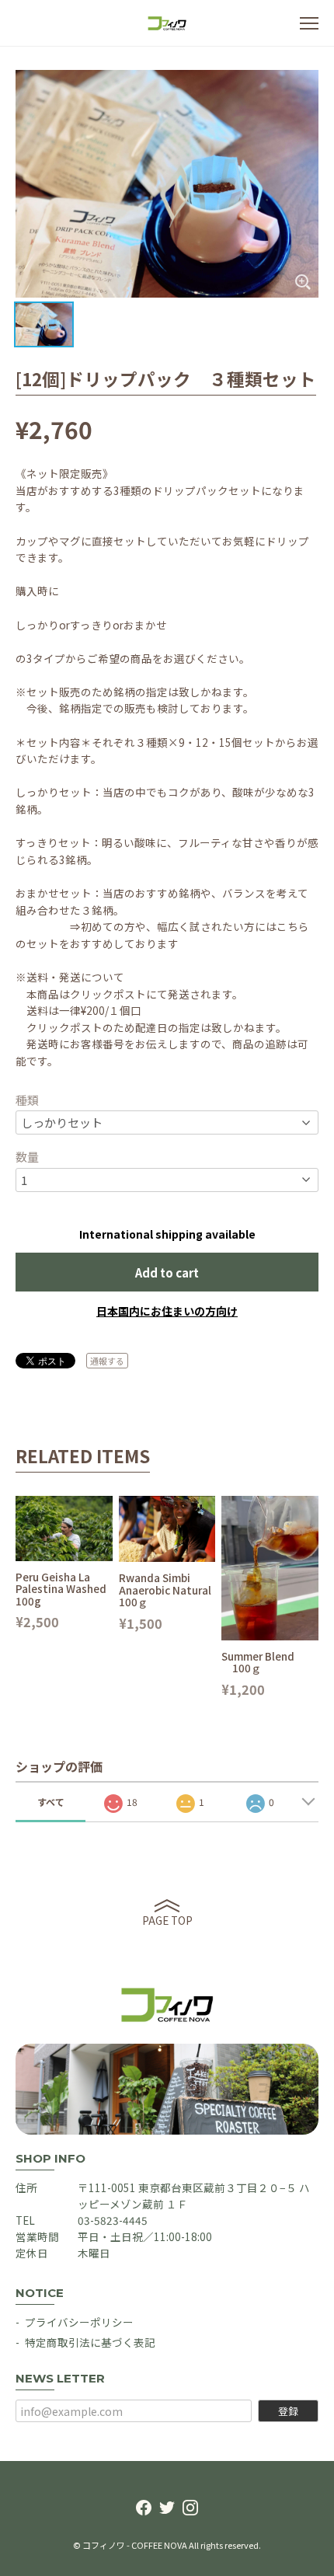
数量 (27, 1157)
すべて (51, 1802)
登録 (288, 2411)
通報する (107, 1361)
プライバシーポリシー (79, 2322)
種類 (27, 1100)
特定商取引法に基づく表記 (90, 2342)
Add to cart (167, 1272)
